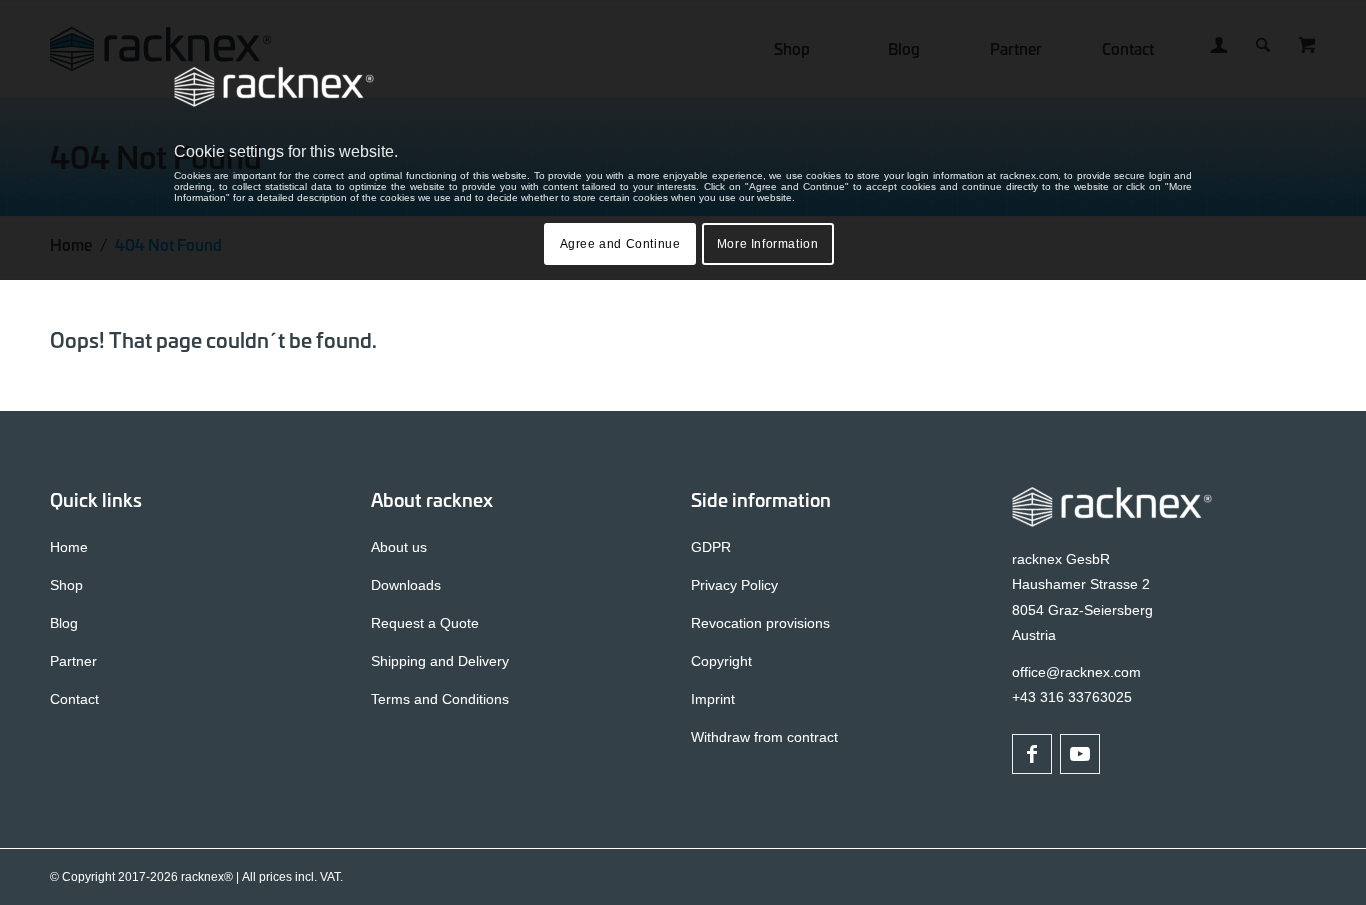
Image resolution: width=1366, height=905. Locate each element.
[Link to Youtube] (1080, 754)
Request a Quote (425, 623)
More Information (768, 244)
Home (69, 547)
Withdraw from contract (764, 737)
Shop (66, 585)
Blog (64, 623)
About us (399, 547)
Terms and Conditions (440, 699)
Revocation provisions (760, 623)
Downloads (406, 585)
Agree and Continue (620, 244)
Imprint (713, 699)
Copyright (721, 661)
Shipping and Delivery (440, 661)
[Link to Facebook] (1032, 754)
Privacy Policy (734, 585)
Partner (73, 661)
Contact (74, 699)
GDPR (711, 547)
